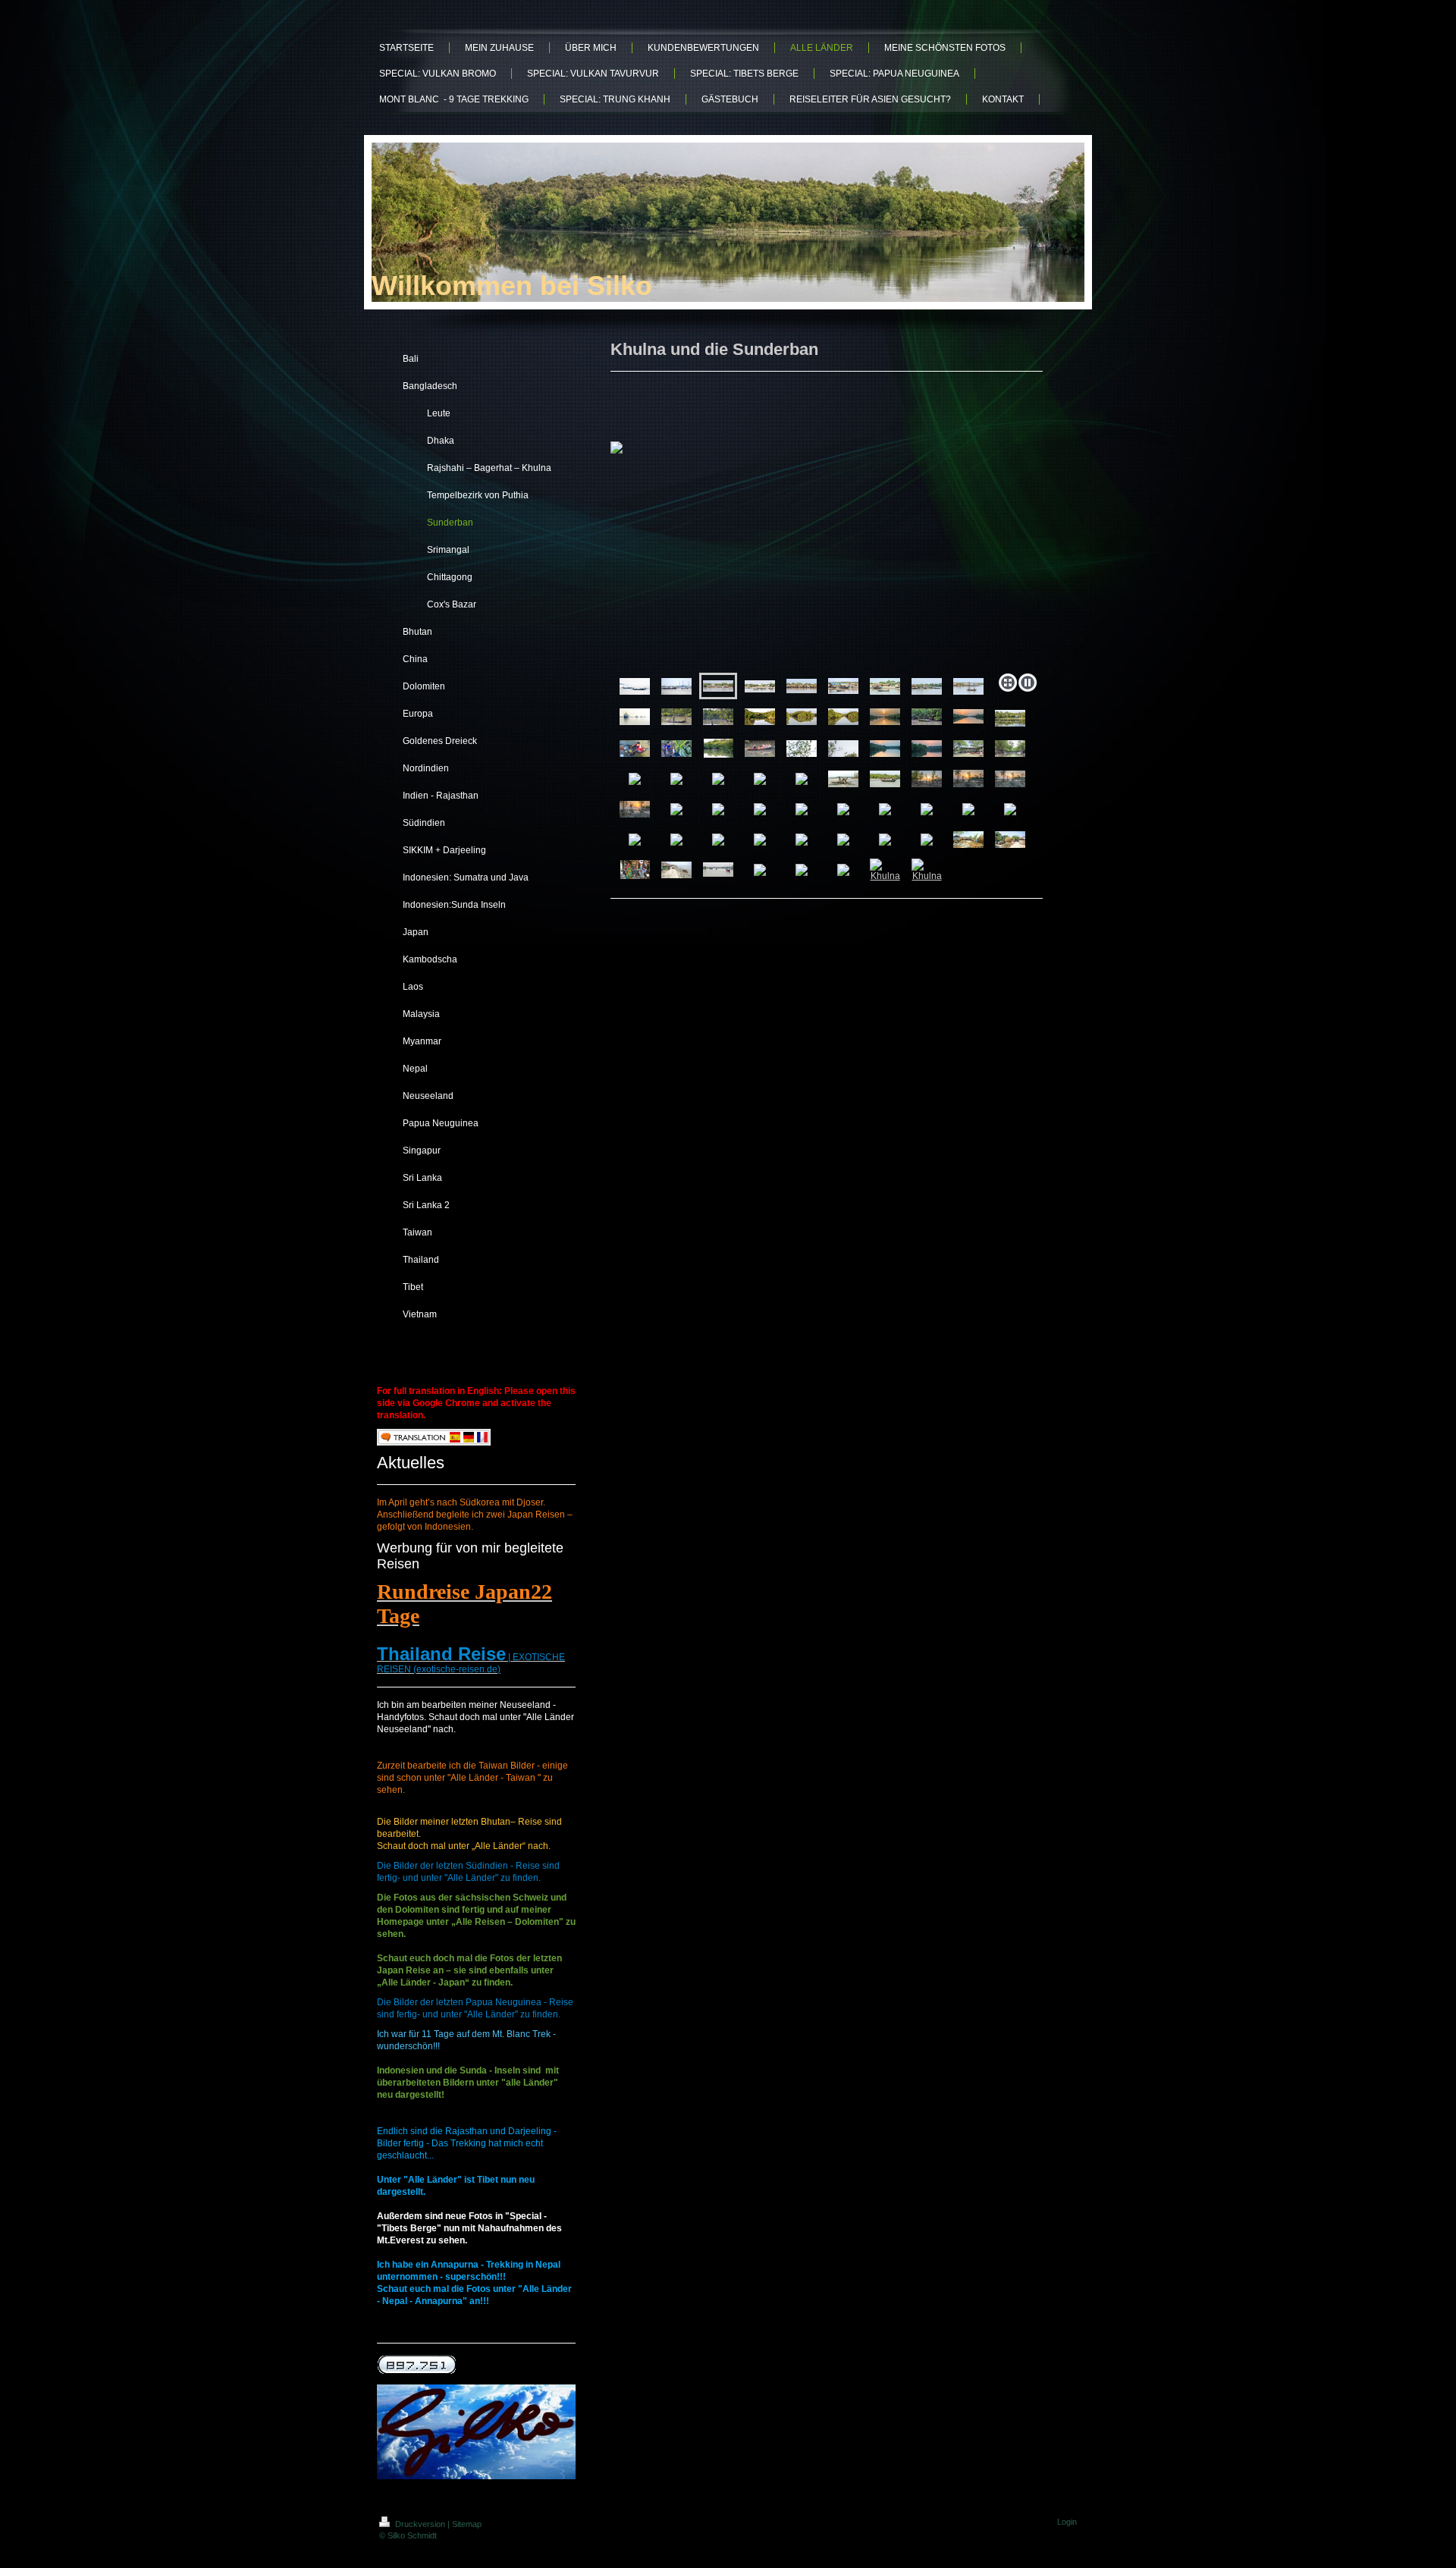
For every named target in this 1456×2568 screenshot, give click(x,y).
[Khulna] (885, 870)
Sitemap (467, 2524)
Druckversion (420, 2524)
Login (1067, 2522)
